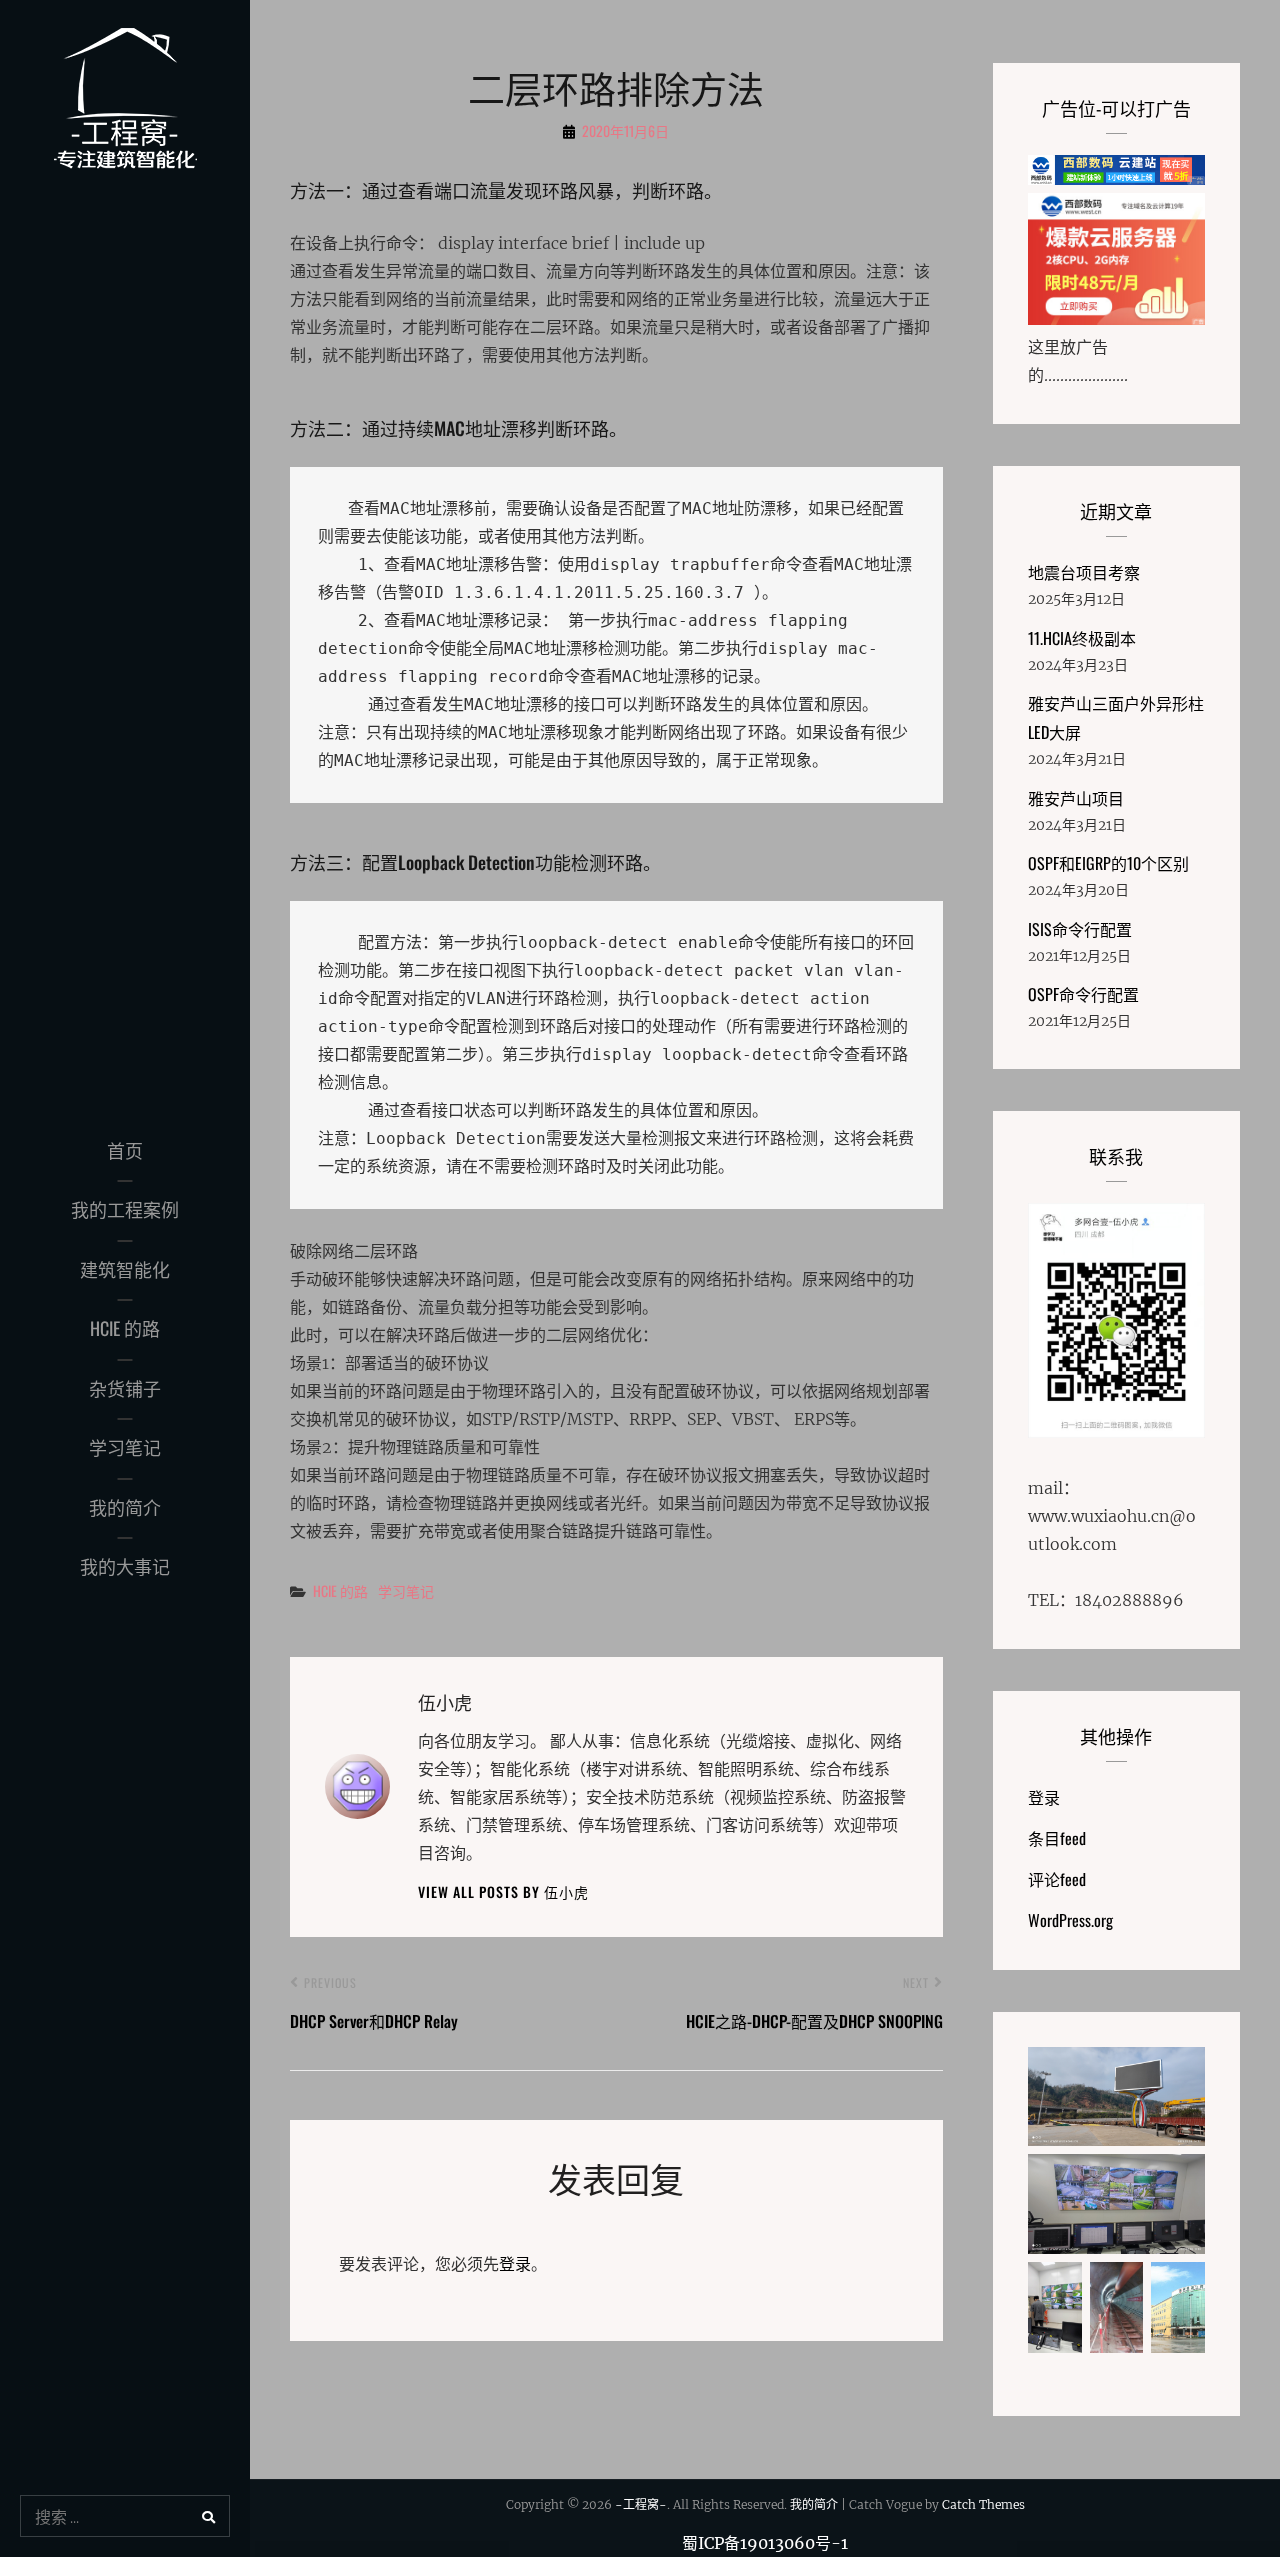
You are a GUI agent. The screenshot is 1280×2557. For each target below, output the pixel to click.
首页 (125, 1150)
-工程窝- (641, 2504)
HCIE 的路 (125, 1328)
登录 (515, 2264)
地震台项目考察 (1084, 572)
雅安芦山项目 (1076, 798)
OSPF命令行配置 (1083, 994)
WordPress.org (1070, 1920)
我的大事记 (125, 1566)
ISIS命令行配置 (1080, 929)
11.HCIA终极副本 (1082, 638)
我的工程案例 (125, 1209)
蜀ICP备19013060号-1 (765, 2543)
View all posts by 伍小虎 (503, 1891)
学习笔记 (125, 1447)
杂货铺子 (125, 1388)
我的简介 (125, 1507)
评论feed (1057, 1879)
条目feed (1057, 1838)
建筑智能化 (125, 1269)
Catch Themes (983, 2504)
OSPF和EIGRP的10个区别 (1108, 863)
